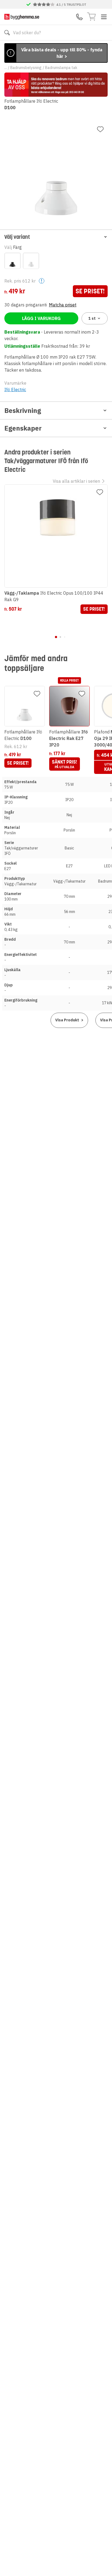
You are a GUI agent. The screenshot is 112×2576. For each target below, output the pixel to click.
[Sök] (7, 33)
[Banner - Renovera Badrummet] (56, 85)
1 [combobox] (92, 318)
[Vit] (31, 261)
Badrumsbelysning (26, 68)
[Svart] (13, 261)
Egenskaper (23, 428)
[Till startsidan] (22, 17)
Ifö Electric (15, 390)
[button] (56, 237)
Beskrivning (23, 410)
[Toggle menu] (104, 17)
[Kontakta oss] (79, 17)
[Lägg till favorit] (100, 129)
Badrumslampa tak (61, 68)
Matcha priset (63, 305)
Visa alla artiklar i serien (76, 481)
